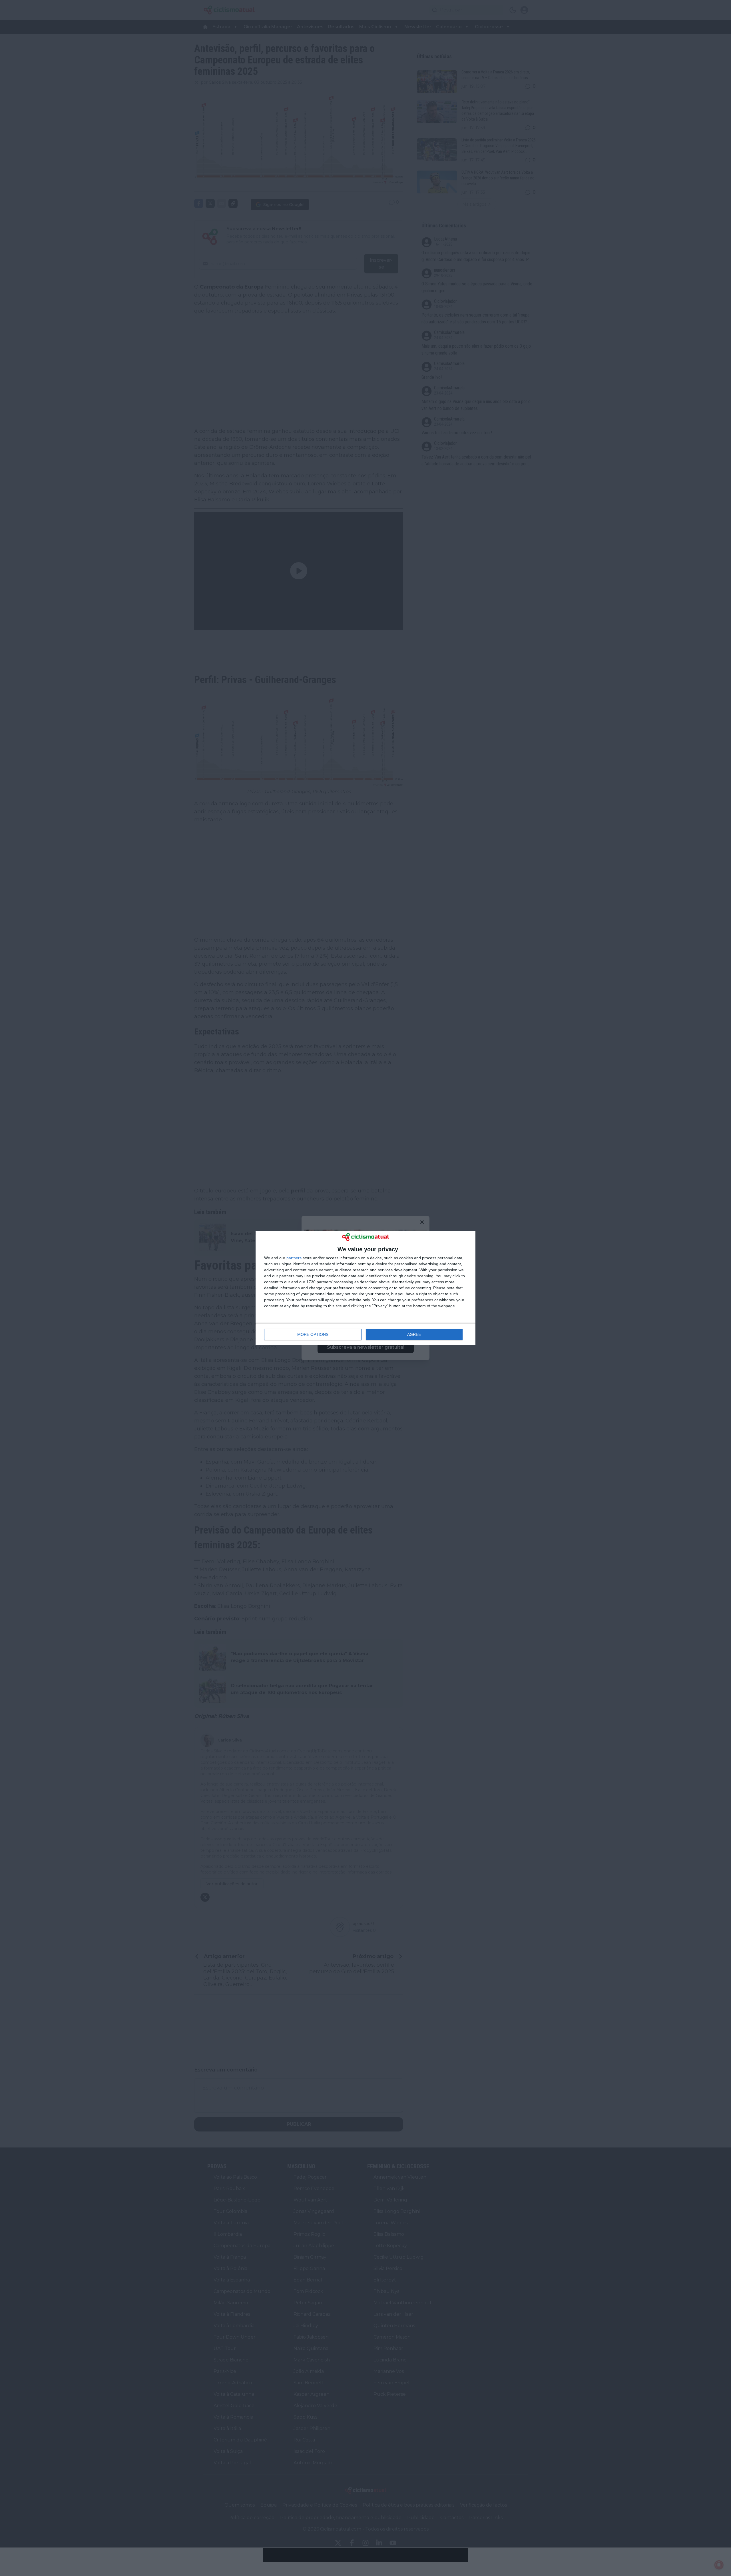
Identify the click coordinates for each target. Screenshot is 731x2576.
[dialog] (365, 1288)
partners (294, 1258)
